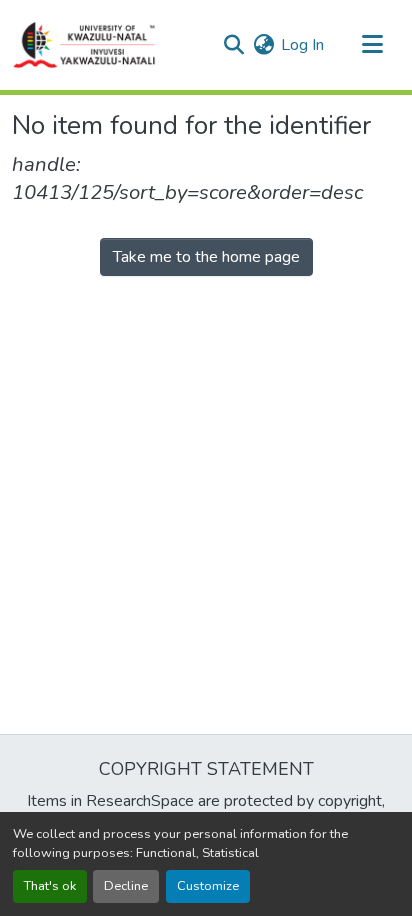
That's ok (50, 886)
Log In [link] (302, 45)
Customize (208, 886)
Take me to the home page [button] (206, 257)
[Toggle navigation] (372, 45)
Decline (126, 886)
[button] (85, 45)
